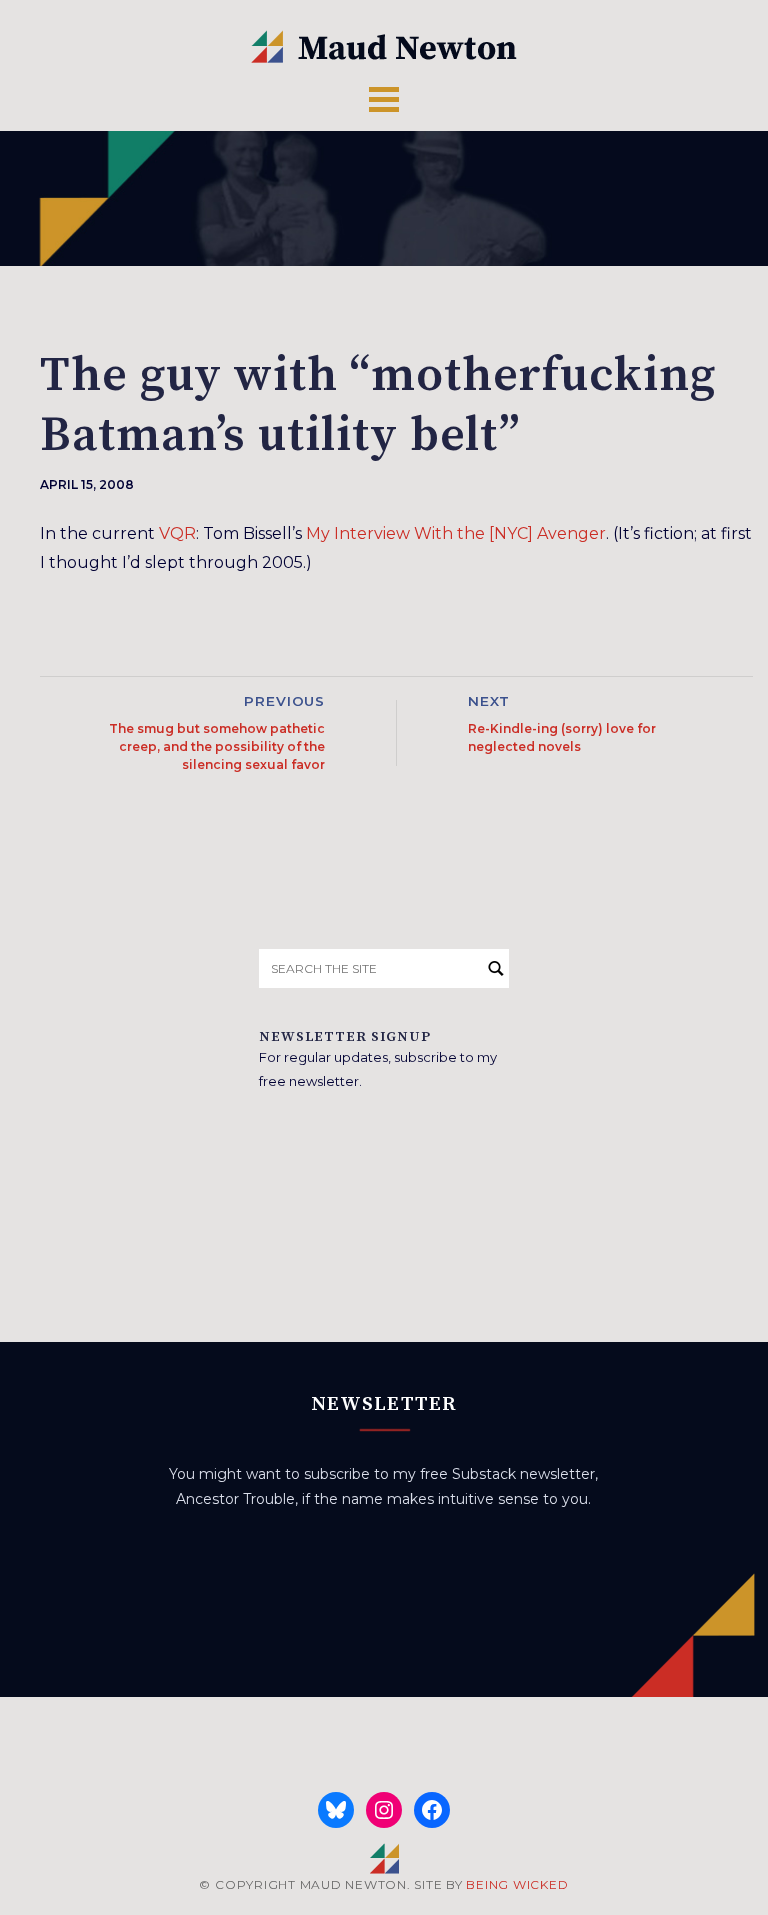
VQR (177, 533)
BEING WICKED (517, 1884)
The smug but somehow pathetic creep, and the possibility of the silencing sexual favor (217, 746)
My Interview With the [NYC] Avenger (456, 533)
